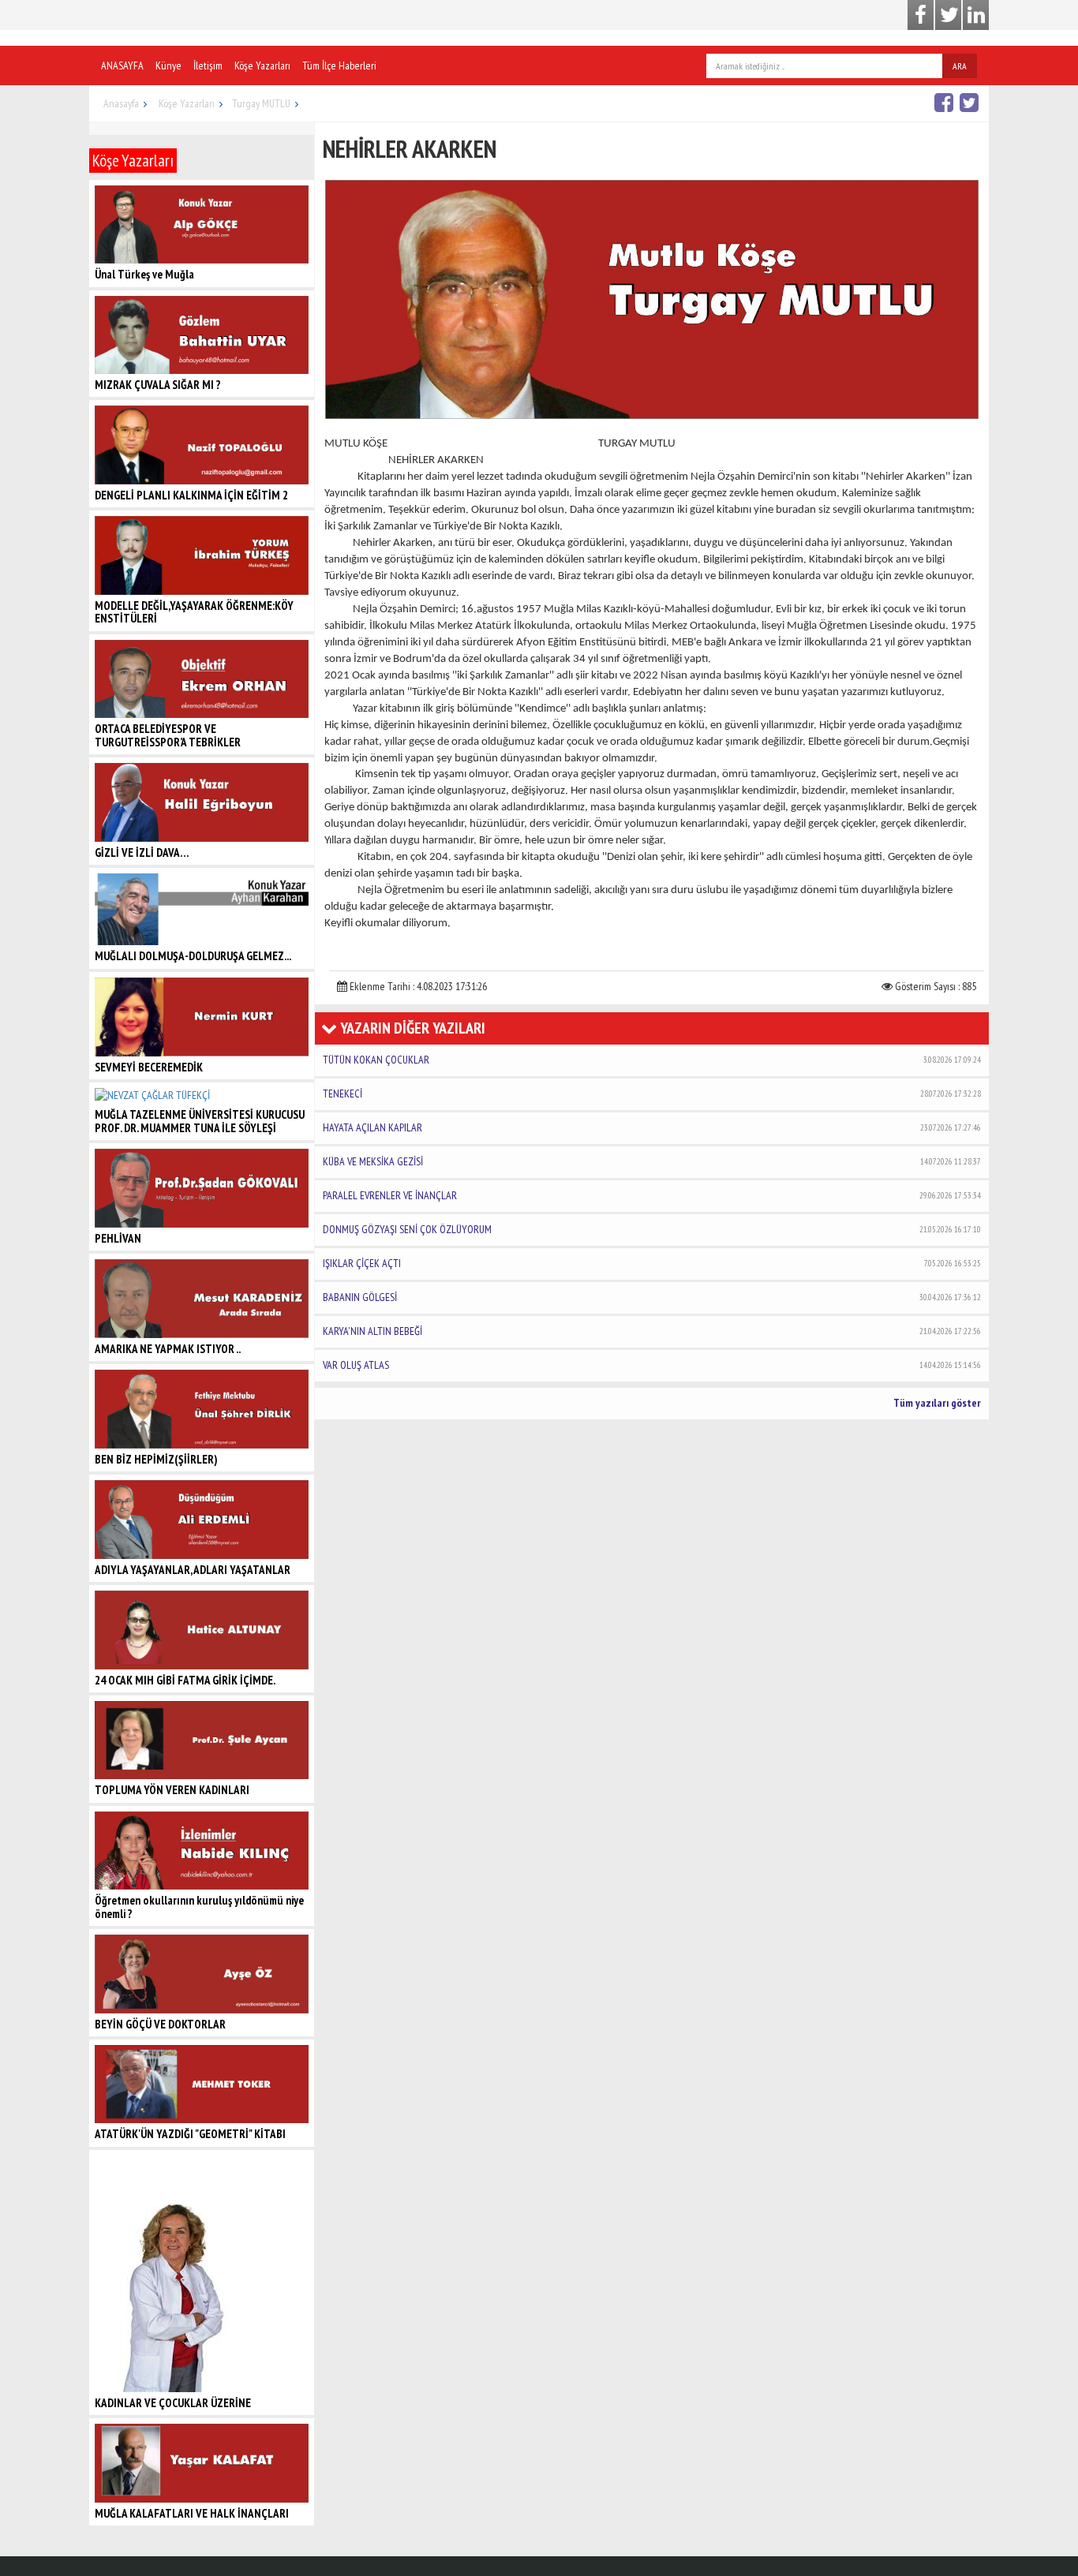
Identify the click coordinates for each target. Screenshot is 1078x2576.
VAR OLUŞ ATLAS (652, 1365)
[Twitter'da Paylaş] (971, 102)
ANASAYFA (122, 65)
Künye (168, 65)
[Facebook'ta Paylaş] (946, 102)
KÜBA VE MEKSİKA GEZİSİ (652, 1161)
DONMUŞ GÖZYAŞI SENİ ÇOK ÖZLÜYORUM (652, 1229)
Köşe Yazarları (262, 65)
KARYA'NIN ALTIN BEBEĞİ (652, 1331)
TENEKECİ (652, 1094)
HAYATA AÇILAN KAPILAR (652, 1127)
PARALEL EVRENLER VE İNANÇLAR (652, 1195)
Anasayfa (121, 103)
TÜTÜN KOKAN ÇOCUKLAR (652, 1060)
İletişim (208, 65)
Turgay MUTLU (261, 103)
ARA (960, 66)
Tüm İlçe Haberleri (339, 65)
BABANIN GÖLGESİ (652, 1297)
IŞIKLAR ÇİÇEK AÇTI (652, 1263)
